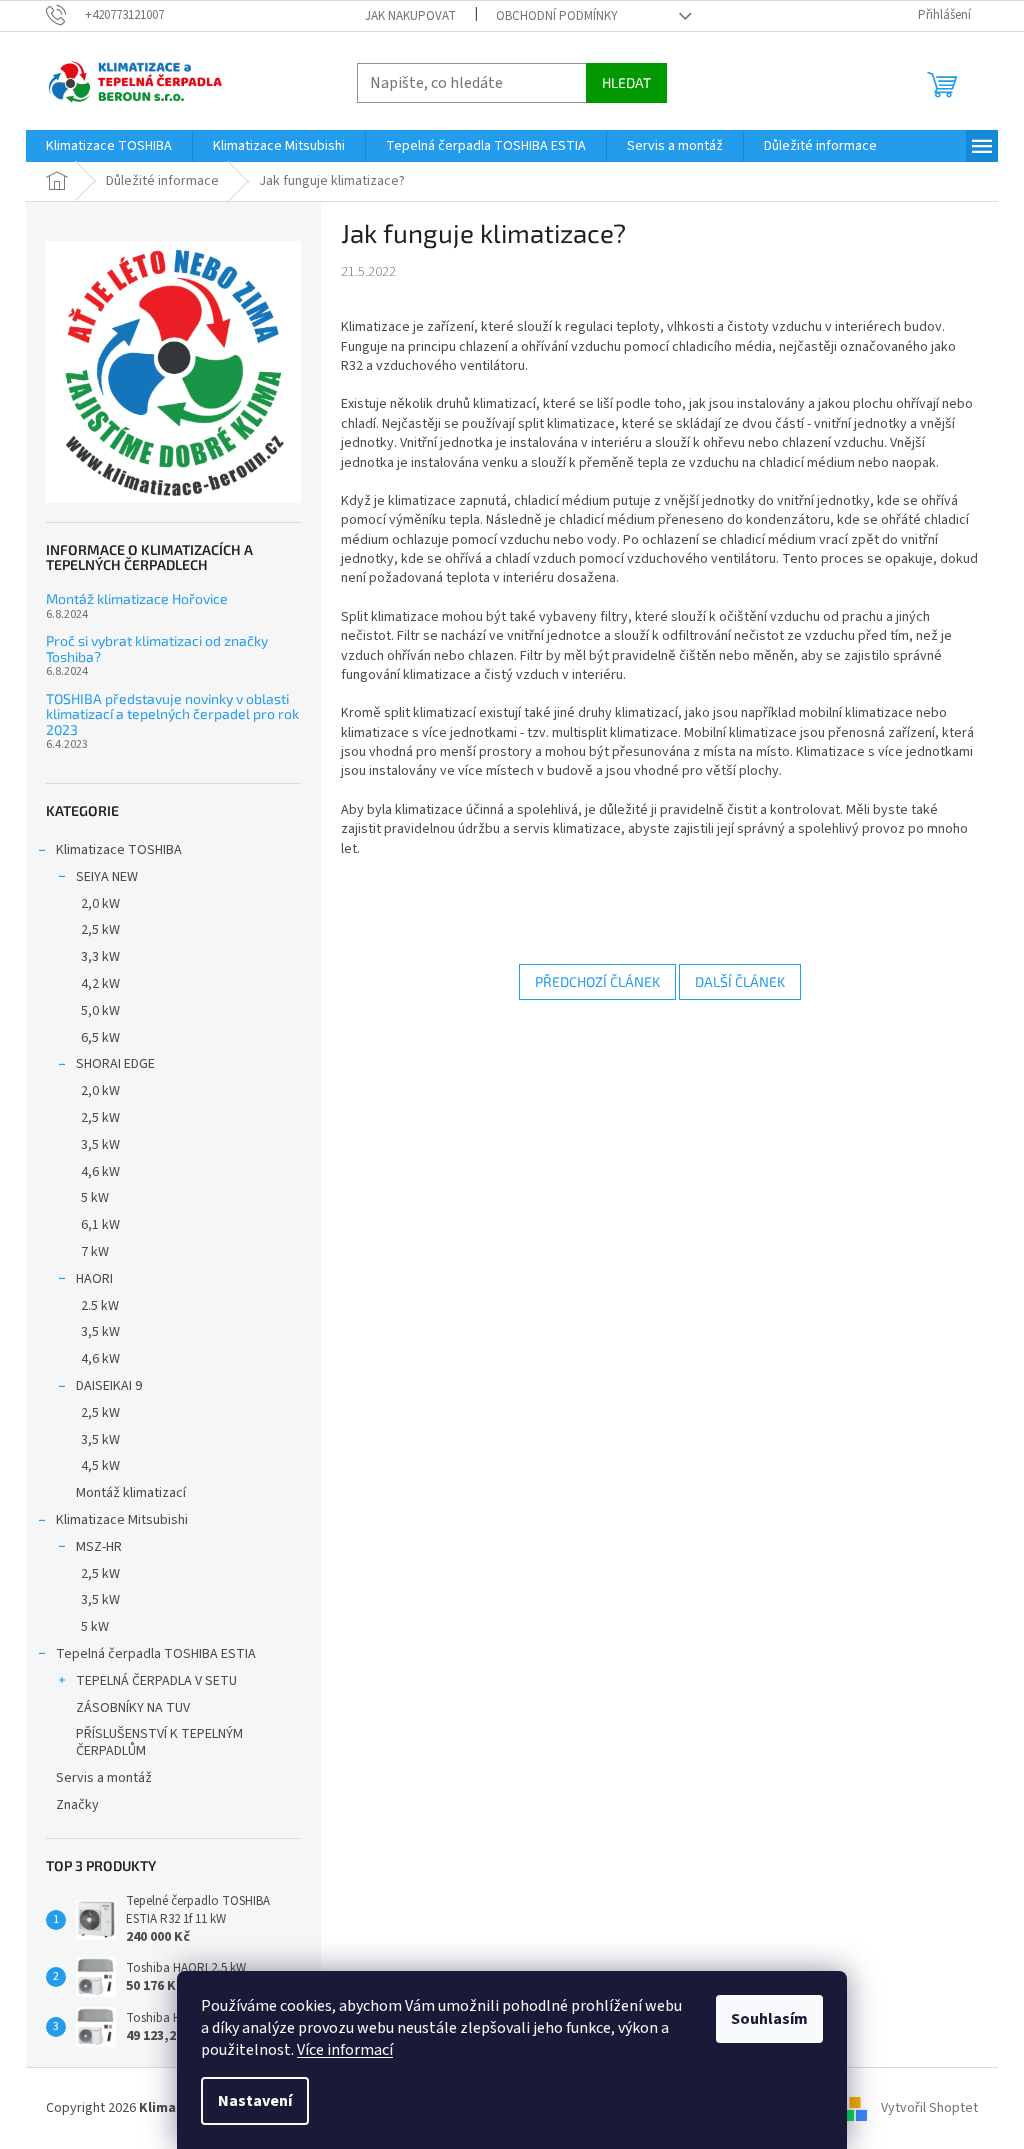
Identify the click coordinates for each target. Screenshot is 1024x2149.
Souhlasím (769, 2019)
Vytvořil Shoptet (929, 2108)
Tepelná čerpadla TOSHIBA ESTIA (156, 1654)
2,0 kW (100, 904)
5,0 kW (100, 1011)
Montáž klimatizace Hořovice (137, 598)
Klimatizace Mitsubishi (122, 1520)
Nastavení (255, 2101)
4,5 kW (100, 1466)
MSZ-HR (99, 1547)
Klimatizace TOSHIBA (119, 850)
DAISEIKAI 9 (109, 1386)
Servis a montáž (104, 1778)
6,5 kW (100, 1038)
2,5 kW (100, 930)
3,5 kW (100, 1145)
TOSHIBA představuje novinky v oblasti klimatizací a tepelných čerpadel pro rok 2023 (172, 714)
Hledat (626, 82)
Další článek (740, 981)
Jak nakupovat (410, 16)
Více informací (345, 2050)
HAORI (94, 1279)
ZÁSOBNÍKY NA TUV (133, 1708)
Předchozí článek (597, 981)
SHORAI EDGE (115, 1064)
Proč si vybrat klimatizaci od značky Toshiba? (157, 648)
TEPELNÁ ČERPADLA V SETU (156, 1681)
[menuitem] (109, 146)
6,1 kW (100, 1225)
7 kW (95, 1252)
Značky (77, 1805)
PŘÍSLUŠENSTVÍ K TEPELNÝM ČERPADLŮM (159, 1742)
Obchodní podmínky (557, 16)
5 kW (95, 1198)
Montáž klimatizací (131, 1493)
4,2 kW (100, 984)
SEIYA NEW (107, 877)
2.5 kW (100, 1306)
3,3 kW (100, 957)
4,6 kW (100, 1172)
